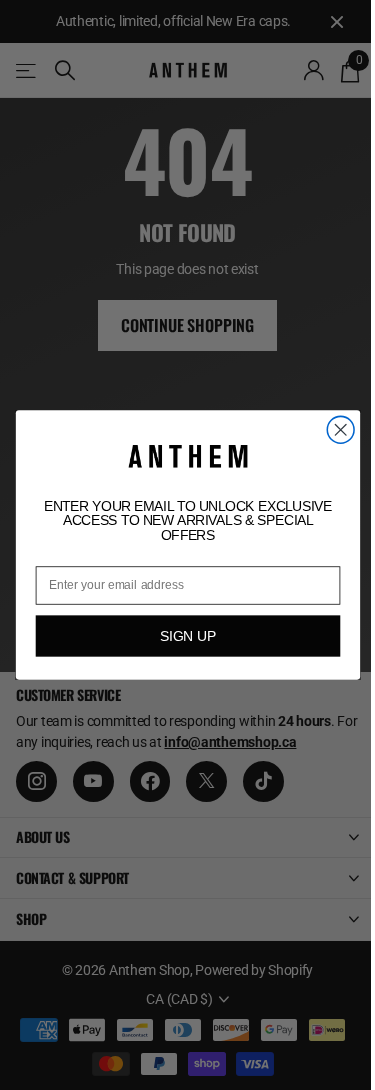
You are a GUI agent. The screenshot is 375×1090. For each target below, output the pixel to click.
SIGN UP (187, 635)
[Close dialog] (340, 430)
